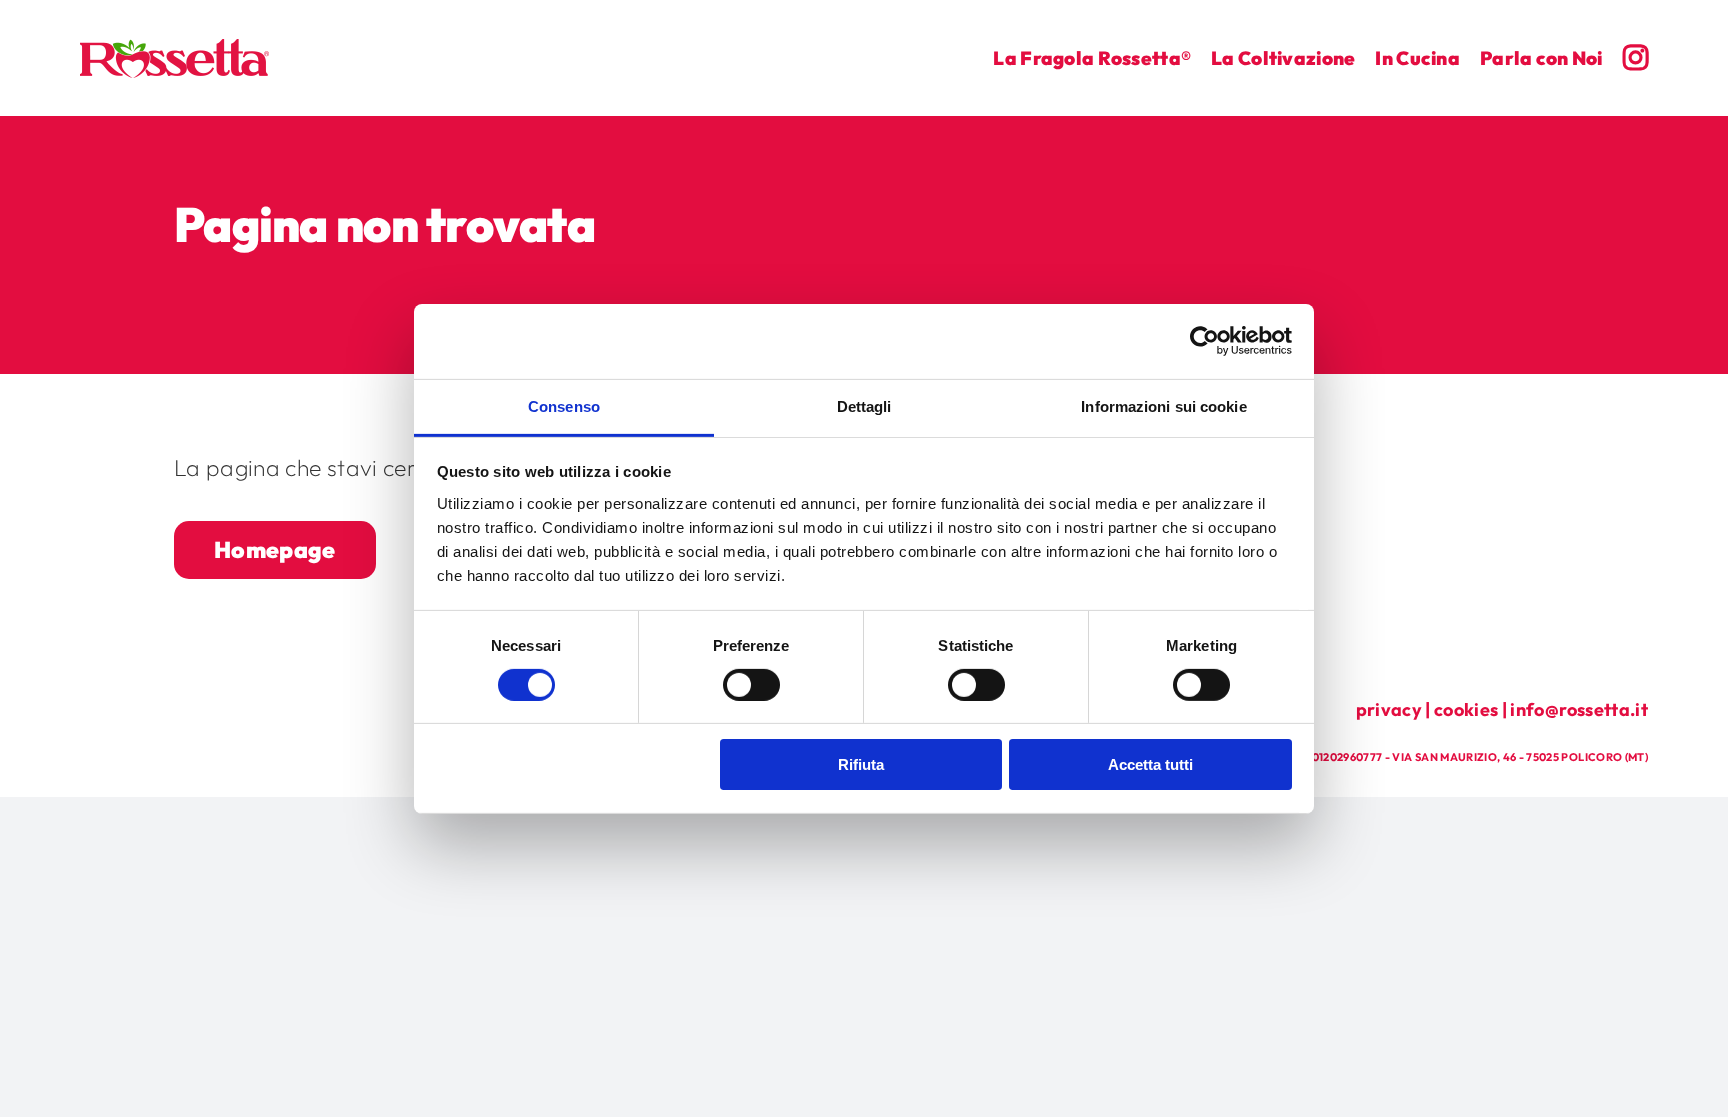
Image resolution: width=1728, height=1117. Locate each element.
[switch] (751, 685)
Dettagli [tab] (864, 405)
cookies (1466, 709)
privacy (1389, 709)
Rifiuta (861, 764)
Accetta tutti (1150, 764)
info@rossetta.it (1579, 709)
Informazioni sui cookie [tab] (1163, 405)
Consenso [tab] (564, 405)
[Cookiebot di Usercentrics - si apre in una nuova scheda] (1204, 341)
